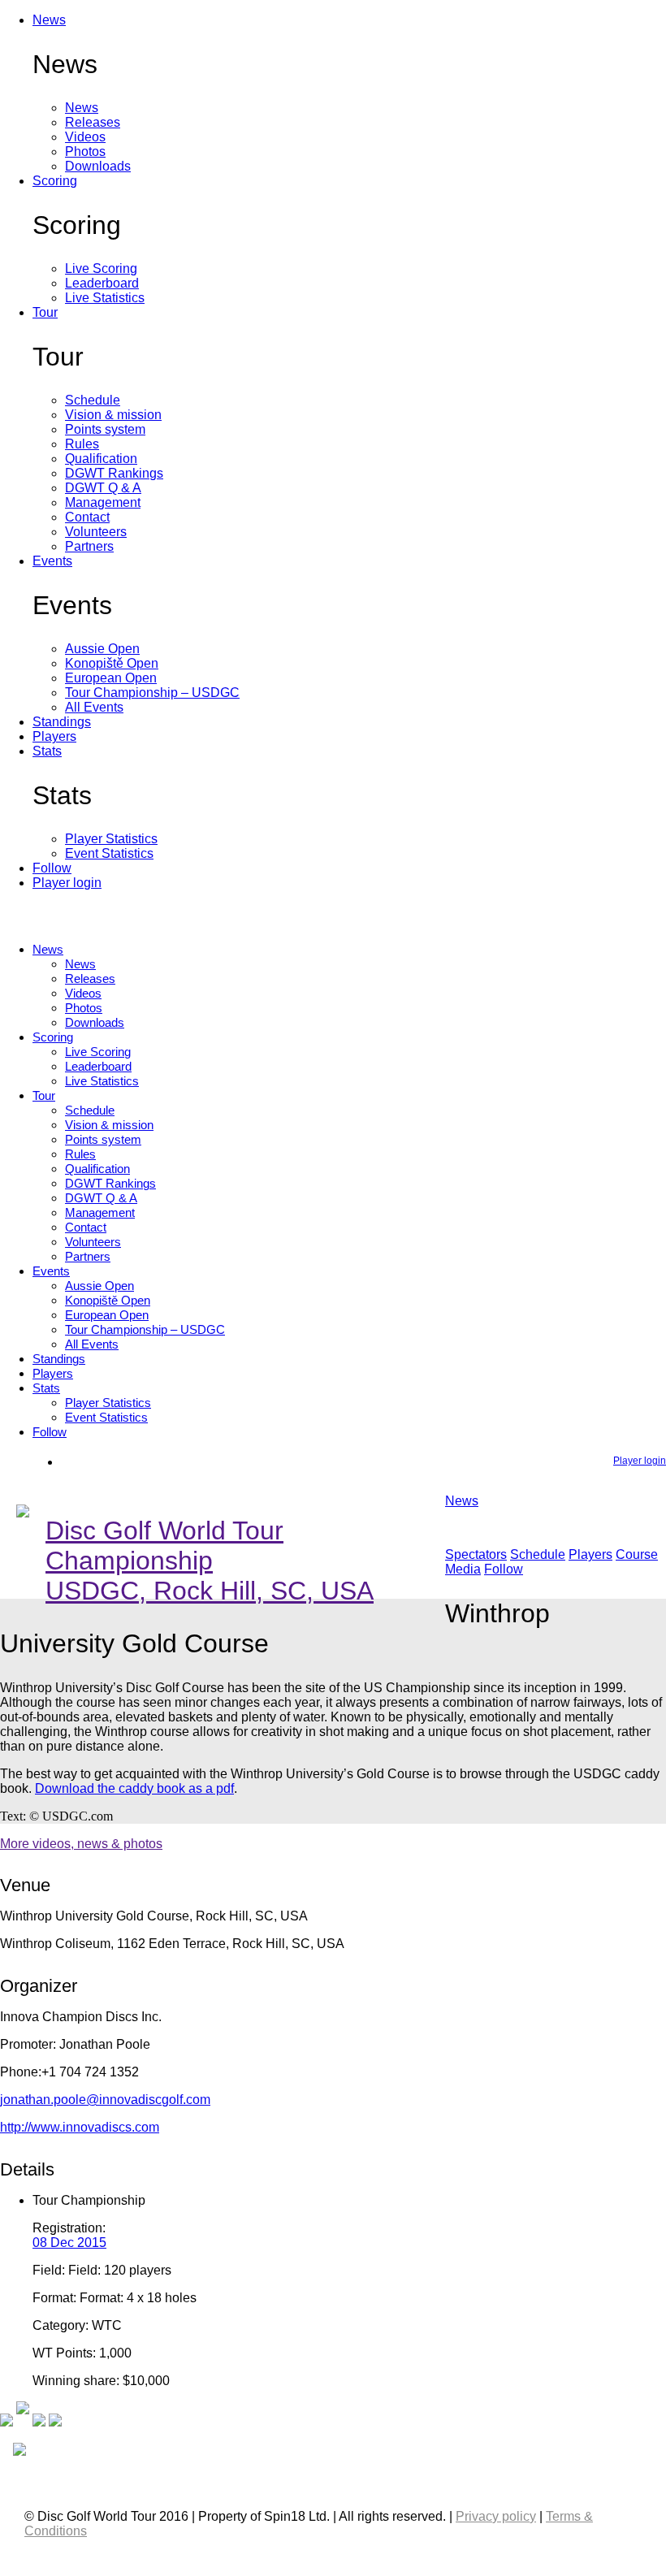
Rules (82, 444)
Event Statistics (109, 853)
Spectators (476, 1554)
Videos (85, 137)
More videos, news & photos (81, 1844)
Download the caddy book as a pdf (134, 1788)
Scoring (55, 181)
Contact (87, 517)
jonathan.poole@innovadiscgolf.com (105, 2100)
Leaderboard (102, 283)
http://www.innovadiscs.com (80, 2127)
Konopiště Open (112, 663)
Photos (85, 152)
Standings (62, 722)
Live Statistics (105, 298)
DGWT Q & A (103, 488)
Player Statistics (111, 839)
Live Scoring (101, 268)
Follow (52, 868)
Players (54, 736)
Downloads (98, 166)
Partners (89, 546)
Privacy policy (496, 2516)
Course (637, 1554)
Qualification (101, 459)
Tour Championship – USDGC (152, 693)
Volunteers (96, 532)
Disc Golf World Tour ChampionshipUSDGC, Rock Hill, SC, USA (210, 1561)
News (49, 20)
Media (463, 1569)
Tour (45, 312)
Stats (47, 751)
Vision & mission (113, 415)
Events (52, 561)
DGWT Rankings (114, 473)
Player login (67, 883)
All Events (94, 707)
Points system (105, 429)
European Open (111, 678)
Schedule (93, 400)
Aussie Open (102, 649)
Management (103, 502)
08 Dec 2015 (69, 2243)
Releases (93, 122)
